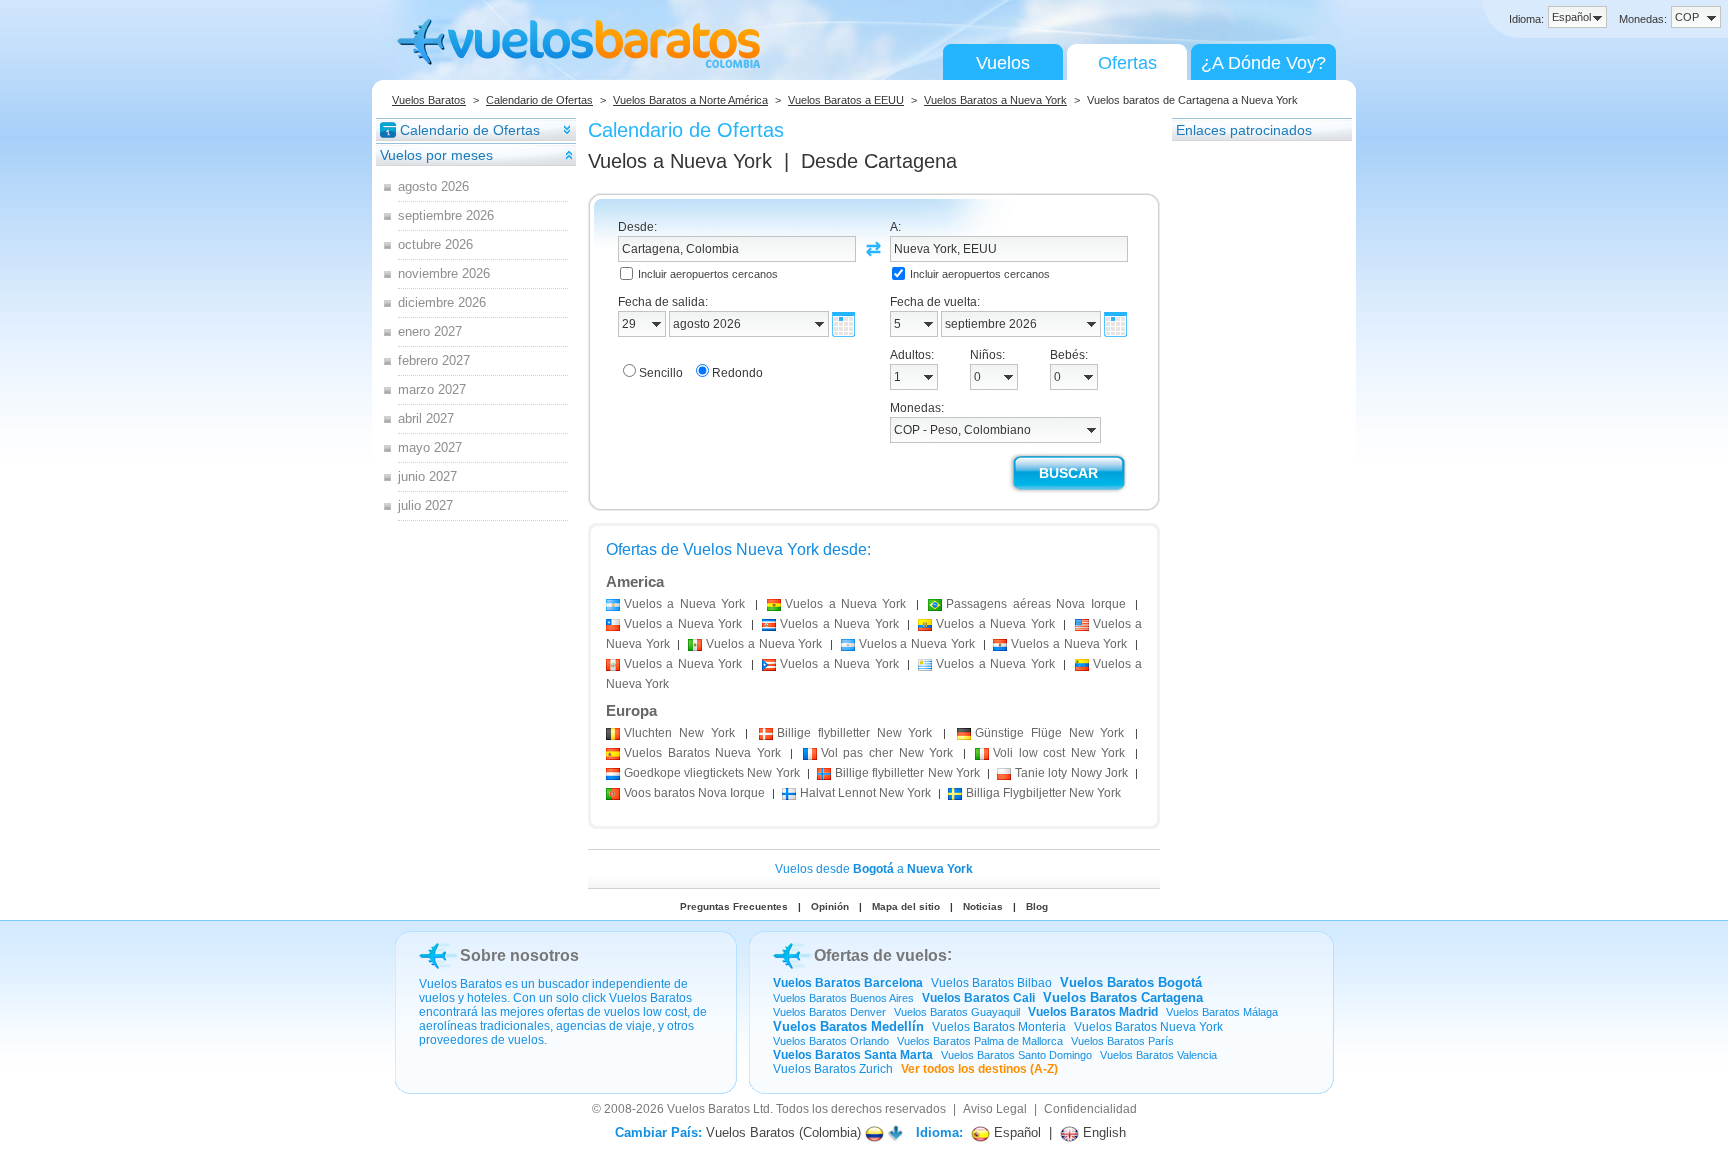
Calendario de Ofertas (539, 100)
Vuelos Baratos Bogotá (1131, 982)
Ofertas (1127, 63)
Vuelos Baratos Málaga (1222, 1012)
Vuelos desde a (874, 869)
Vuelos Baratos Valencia (1158, 1055)
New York (679, 733)
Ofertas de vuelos (880, 955)
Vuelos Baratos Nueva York (1148, 1027)
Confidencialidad (1090, 1109)
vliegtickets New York (712, 773)
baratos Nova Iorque (694, 793)
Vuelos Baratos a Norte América (690, 100)
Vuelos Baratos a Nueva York (995, 100)
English (1102, 1132)
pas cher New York (887, 753)
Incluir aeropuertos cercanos (708, 274)
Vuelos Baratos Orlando (831, 1041)
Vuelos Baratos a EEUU (846, 100)
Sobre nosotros (519, 955)
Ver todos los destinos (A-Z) (979, 1069)
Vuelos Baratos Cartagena (1123, 997)
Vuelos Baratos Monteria (999, 1027)
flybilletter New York (854, 733)
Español (1015, 1132)
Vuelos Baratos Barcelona (848, 983)
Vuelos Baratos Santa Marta (853, 1055)
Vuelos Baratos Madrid (1093, 1012)
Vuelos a (680, 161)
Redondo (737, 373)
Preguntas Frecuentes (734, 906)
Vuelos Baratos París (1122, 1041)
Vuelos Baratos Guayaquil (957, 1012)
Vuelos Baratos (429, 100)
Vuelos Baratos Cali (978, 998)
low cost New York (1059, 753)
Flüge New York (1049, 733)
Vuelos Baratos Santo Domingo (1016, 1055)
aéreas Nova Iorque (1035, 604)
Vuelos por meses (436, 155)
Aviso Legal (995, 1109)
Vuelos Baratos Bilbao (991, 983)
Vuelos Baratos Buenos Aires (843, 998)
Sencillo (661, 373)
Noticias (983, 906)
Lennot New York (865, 793)
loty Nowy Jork (1071, 773)
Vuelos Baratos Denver (829, 1012)
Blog (1037, 906)
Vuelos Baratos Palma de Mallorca (980, 1041)
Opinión (830, 906)
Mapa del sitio (906, 906)
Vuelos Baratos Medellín (848, 1026)
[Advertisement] (1252, 443)
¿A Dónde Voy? (1263, 63)
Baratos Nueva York (702, 753)
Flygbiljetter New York (1043, 793)
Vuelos (1003, 63)
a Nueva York (684, 604)
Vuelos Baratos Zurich (833, 1069)
